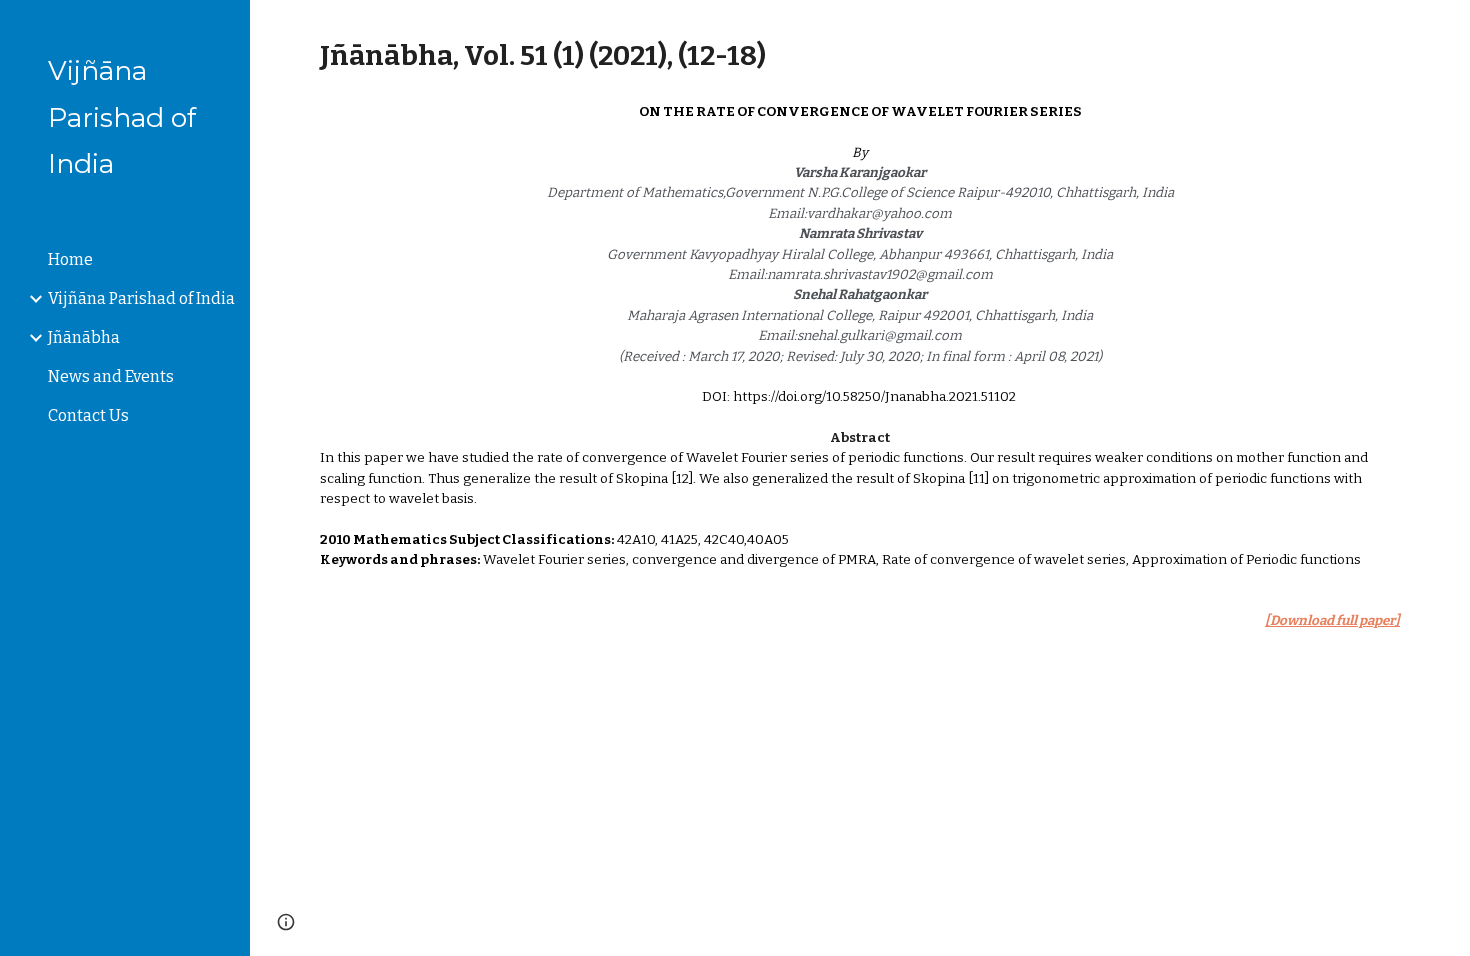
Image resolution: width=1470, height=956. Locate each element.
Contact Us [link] (88, 415)
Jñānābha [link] (84, 337)
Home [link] (70, 259)
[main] (860, 55)
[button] (1446, 28)
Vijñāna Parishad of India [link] (141, 298)
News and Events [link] (111, 376)
